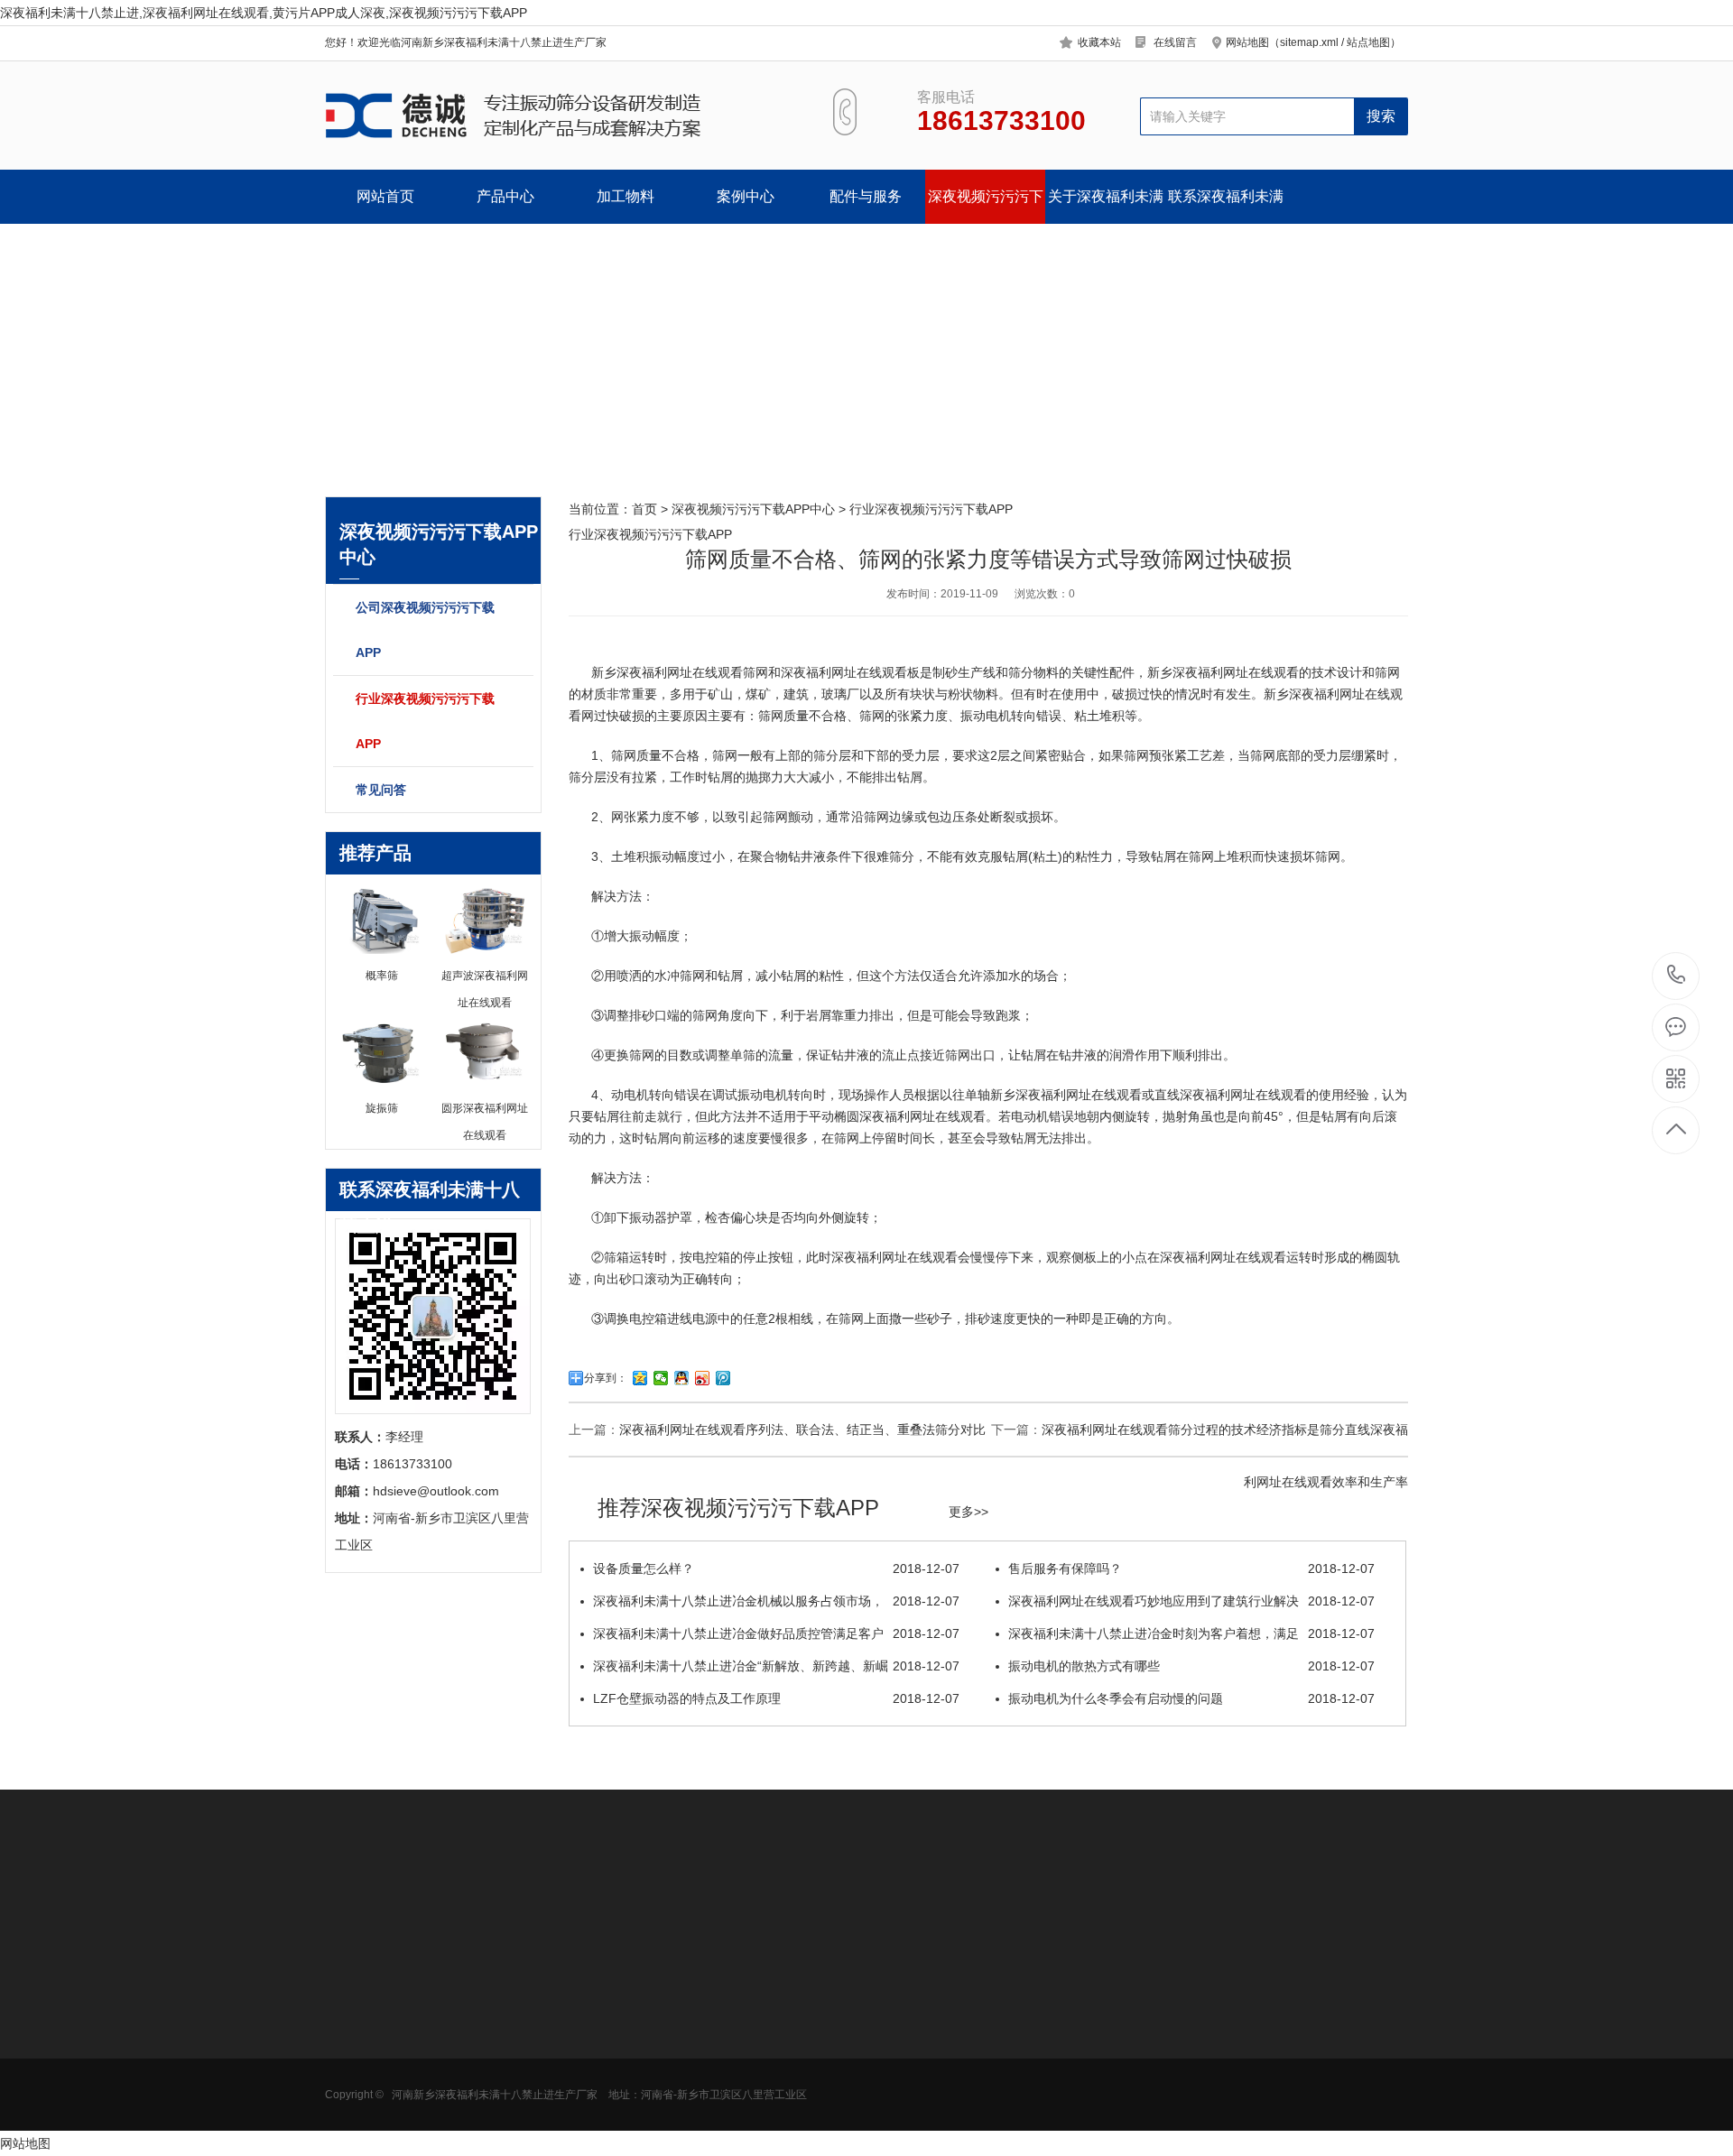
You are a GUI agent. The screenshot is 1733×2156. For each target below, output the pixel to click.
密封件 (720, 2054)
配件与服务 (866, 196)
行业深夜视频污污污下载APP (425, 721)
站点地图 (1368, 42)
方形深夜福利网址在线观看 (382, 2033)
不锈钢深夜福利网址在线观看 (633, 2060)
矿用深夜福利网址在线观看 (382, 2087)
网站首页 (385, 196)
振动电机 (986, 716)
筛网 (714, 2027)
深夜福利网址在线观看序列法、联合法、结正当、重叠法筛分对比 (802, 1430)
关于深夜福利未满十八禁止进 (1106, 206)
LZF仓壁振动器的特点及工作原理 (776, 1698)
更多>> (968, 1512)
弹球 (714, 2108)
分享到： (606, 1378)
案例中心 (746, 196)
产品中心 (505, 196)
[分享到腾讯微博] (723, 1378)
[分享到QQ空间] (640, 1378)
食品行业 (476, 2000)
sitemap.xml (1309, 42)
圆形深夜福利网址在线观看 (382, 2006)
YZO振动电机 (740, 2000)
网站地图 (25, 2143)
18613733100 (1677, 976)
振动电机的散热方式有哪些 (1191, 1666)
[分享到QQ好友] (682, 1378)
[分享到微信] (661, 1378)
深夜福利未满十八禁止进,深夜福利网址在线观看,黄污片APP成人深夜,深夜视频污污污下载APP (264, 13)
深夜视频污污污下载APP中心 (986, 206)
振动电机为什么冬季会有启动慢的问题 (1191, 1698)
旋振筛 (595, 2000)
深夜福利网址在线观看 (680, 672)
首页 (644, 509)
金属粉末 (476, 2081)
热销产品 (605, 1957)
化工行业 (476, 2054)
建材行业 (476, 2108)
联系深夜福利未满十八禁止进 (1226, 206)
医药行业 (476, 2027)
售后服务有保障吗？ (1191, 1568)
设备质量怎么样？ (776, 1568)
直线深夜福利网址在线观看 (1230, 1095)
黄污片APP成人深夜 (381, 2054)
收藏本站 (1099, 42)
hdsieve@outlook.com (1007, 2059)
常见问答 (381, 790)
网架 (714, 2081)
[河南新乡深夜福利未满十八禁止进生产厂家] (557, 116)
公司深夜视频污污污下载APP (425, 630)
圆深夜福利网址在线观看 (916, 1116)
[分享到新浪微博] (703, 1378)
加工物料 (626, 196)
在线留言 (1175, 42)
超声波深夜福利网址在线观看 (633, 2033)
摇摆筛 (595, 2135)
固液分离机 (357, 2108)
